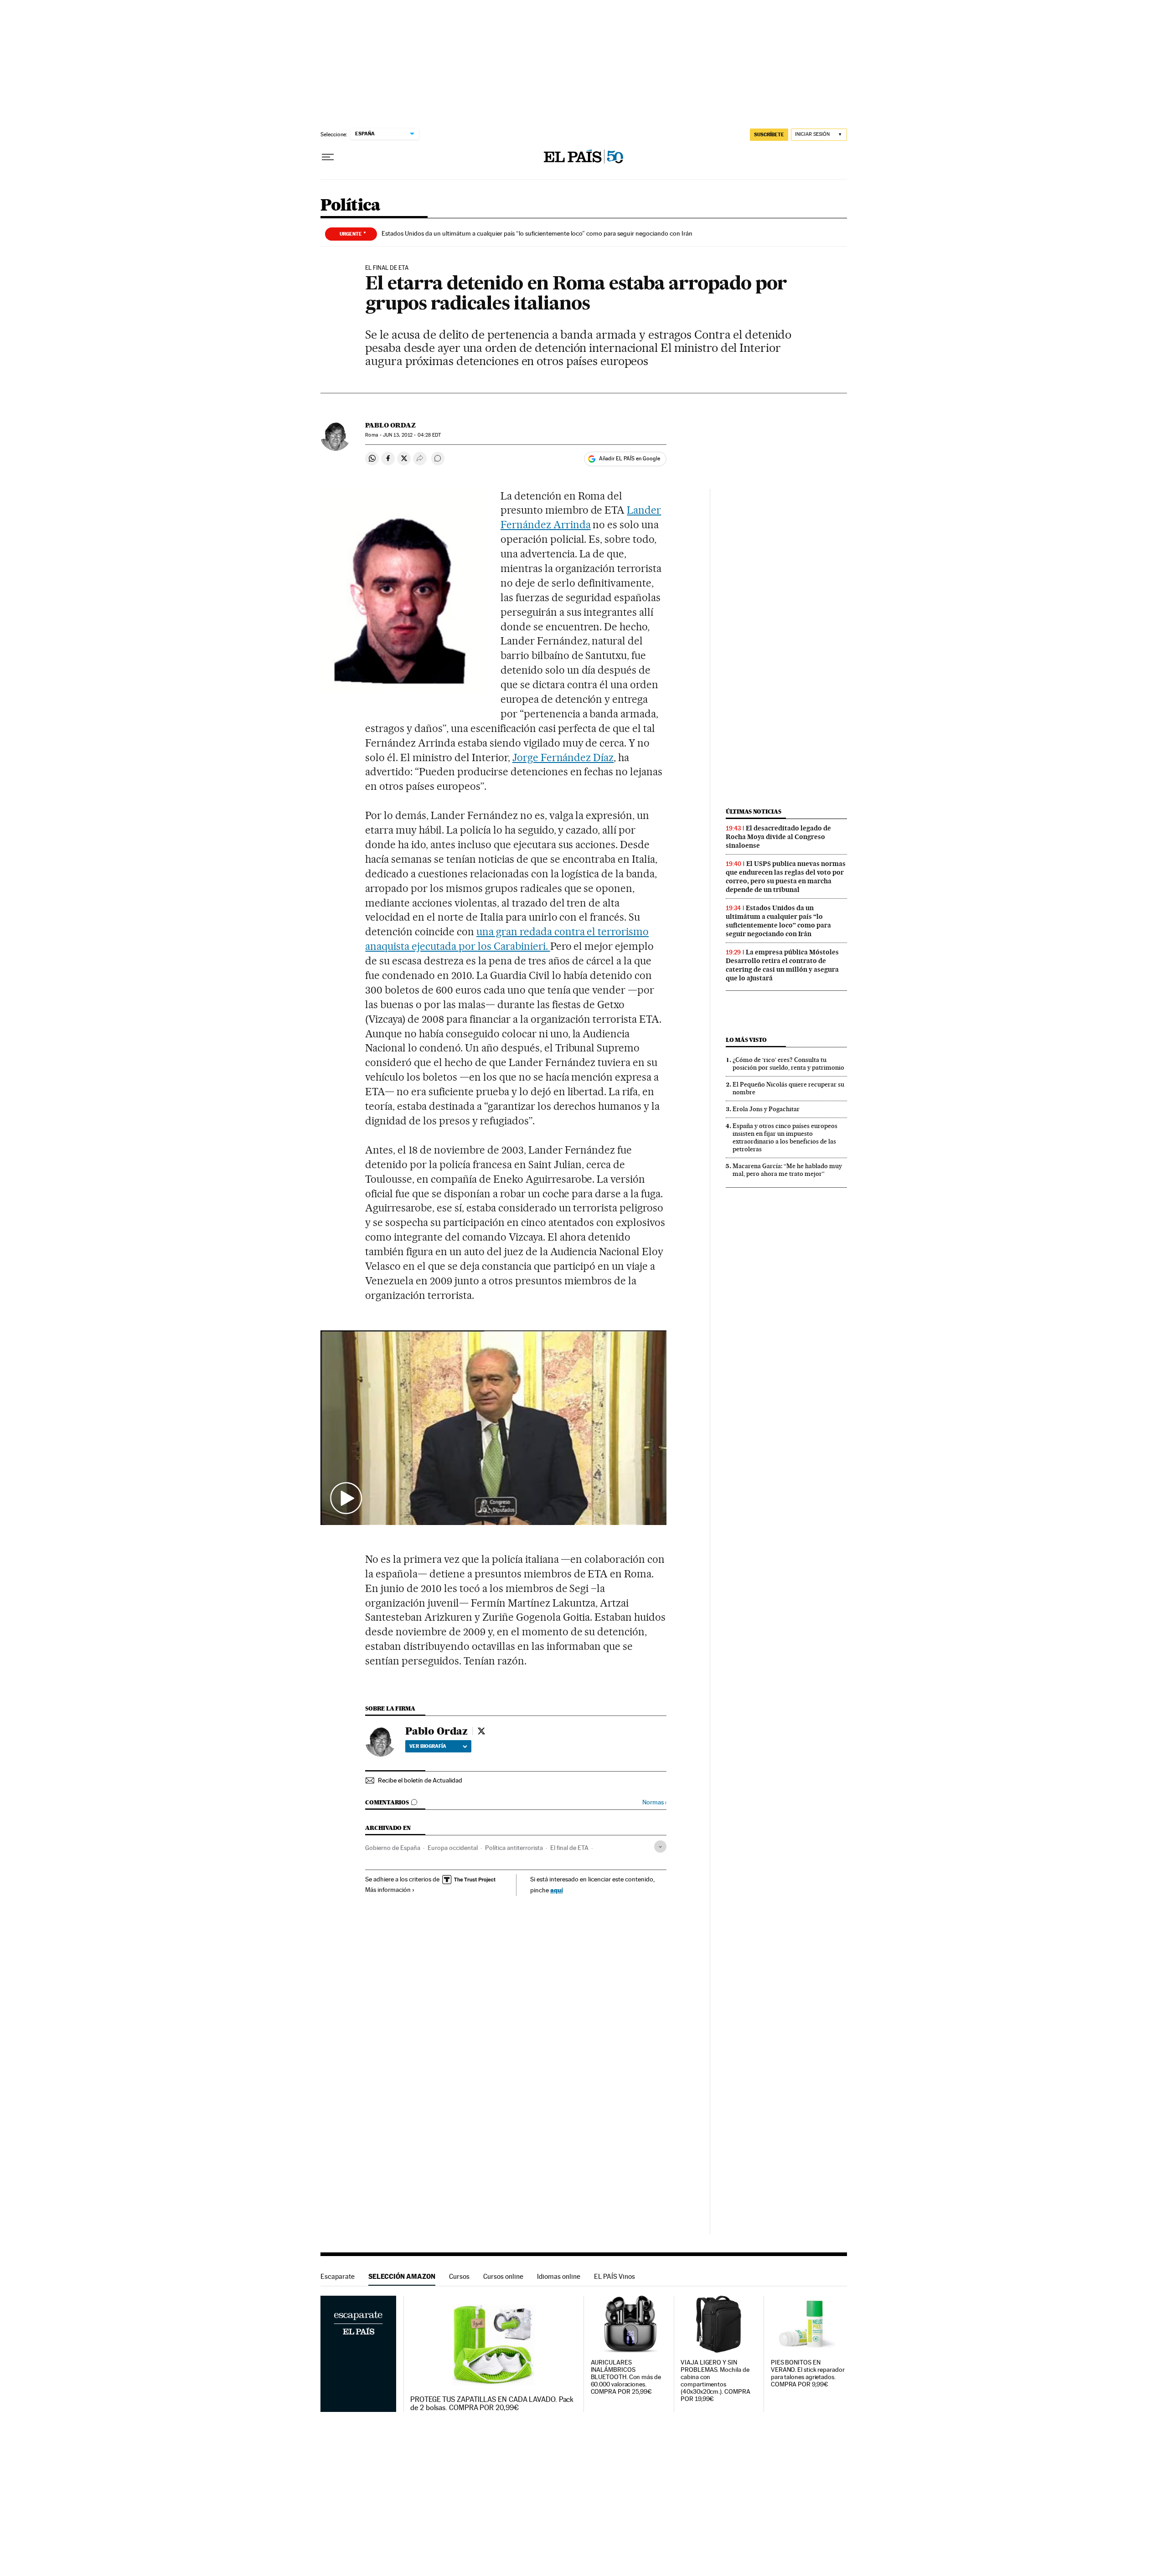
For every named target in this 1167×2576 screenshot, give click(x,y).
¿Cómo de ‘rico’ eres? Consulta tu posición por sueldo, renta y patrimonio (788, 1064)
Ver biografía (428, 1746)
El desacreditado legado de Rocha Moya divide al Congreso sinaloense (778, 837)
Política (351, 206)
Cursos (459, 2276)
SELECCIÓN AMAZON (402, 2276)
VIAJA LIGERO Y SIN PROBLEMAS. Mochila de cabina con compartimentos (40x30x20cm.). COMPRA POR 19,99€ (715, 2381)
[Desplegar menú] (328, 157)
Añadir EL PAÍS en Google (630, 459)
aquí (557, 1890)
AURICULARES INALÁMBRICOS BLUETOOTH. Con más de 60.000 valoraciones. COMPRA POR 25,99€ (626, 2377)
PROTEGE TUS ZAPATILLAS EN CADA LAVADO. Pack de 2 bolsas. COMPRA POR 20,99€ (492, 2404)
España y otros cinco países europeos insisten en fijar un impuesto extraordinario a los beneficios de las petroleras (785, 1137)
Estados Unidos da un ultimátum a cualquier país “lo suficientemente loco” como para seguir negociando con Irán (537, 233)
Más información (388, 1890)
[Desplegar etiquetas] (660, 1847)
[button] (494, 1428)
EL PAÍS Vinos (614, 2276)
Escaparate (338, 2276)
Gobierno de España (393, 1848)
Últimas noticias (754, 811)
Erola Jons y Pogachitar (766, 1109)
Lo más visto (746, 1040)
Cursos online (503, 2276)
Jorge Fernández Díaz (563, 757)
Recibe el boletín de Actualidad (420, 1780)
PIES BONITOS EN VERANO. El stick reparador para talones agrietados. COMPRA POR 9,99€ (808, 2373)
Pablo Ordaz (390, 425)
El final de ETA (569, 1848)
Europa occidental (453, 1848)
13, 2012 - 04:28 (412, 435)
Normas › (654, 1802)
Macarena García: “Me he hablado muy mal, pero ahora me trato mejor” (787, 1170)
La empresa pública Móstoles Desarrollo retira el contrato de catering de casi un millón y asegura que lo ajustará (782, 965)
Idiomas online (559, 2276)
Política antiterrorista (514, 1848)
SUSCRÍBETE (769, 134)
